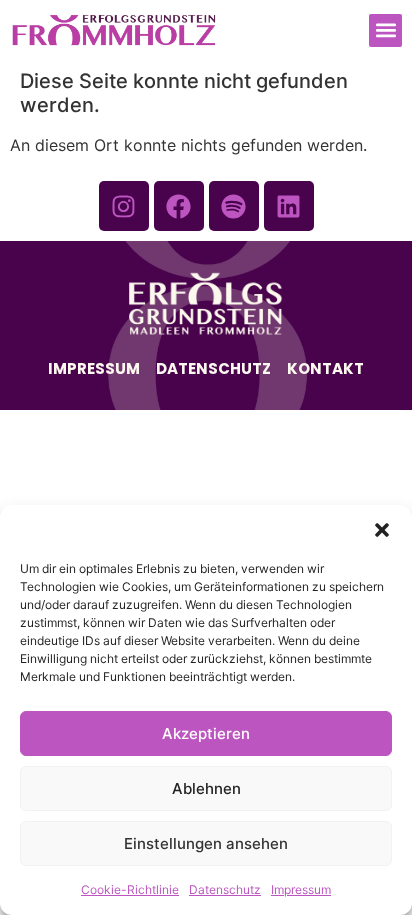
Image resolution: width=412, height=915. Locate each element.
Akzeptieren (206, 733)
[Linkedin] (289, 206)
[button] (382, 530)
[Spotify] (234, 206)
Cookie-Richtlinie (130, 889)
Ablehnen (206, 788)
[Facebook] (179, 206)
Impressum (301, 889)
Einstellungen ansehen (206, 843)
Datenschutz (225, 889)
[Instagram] (124, 206)
